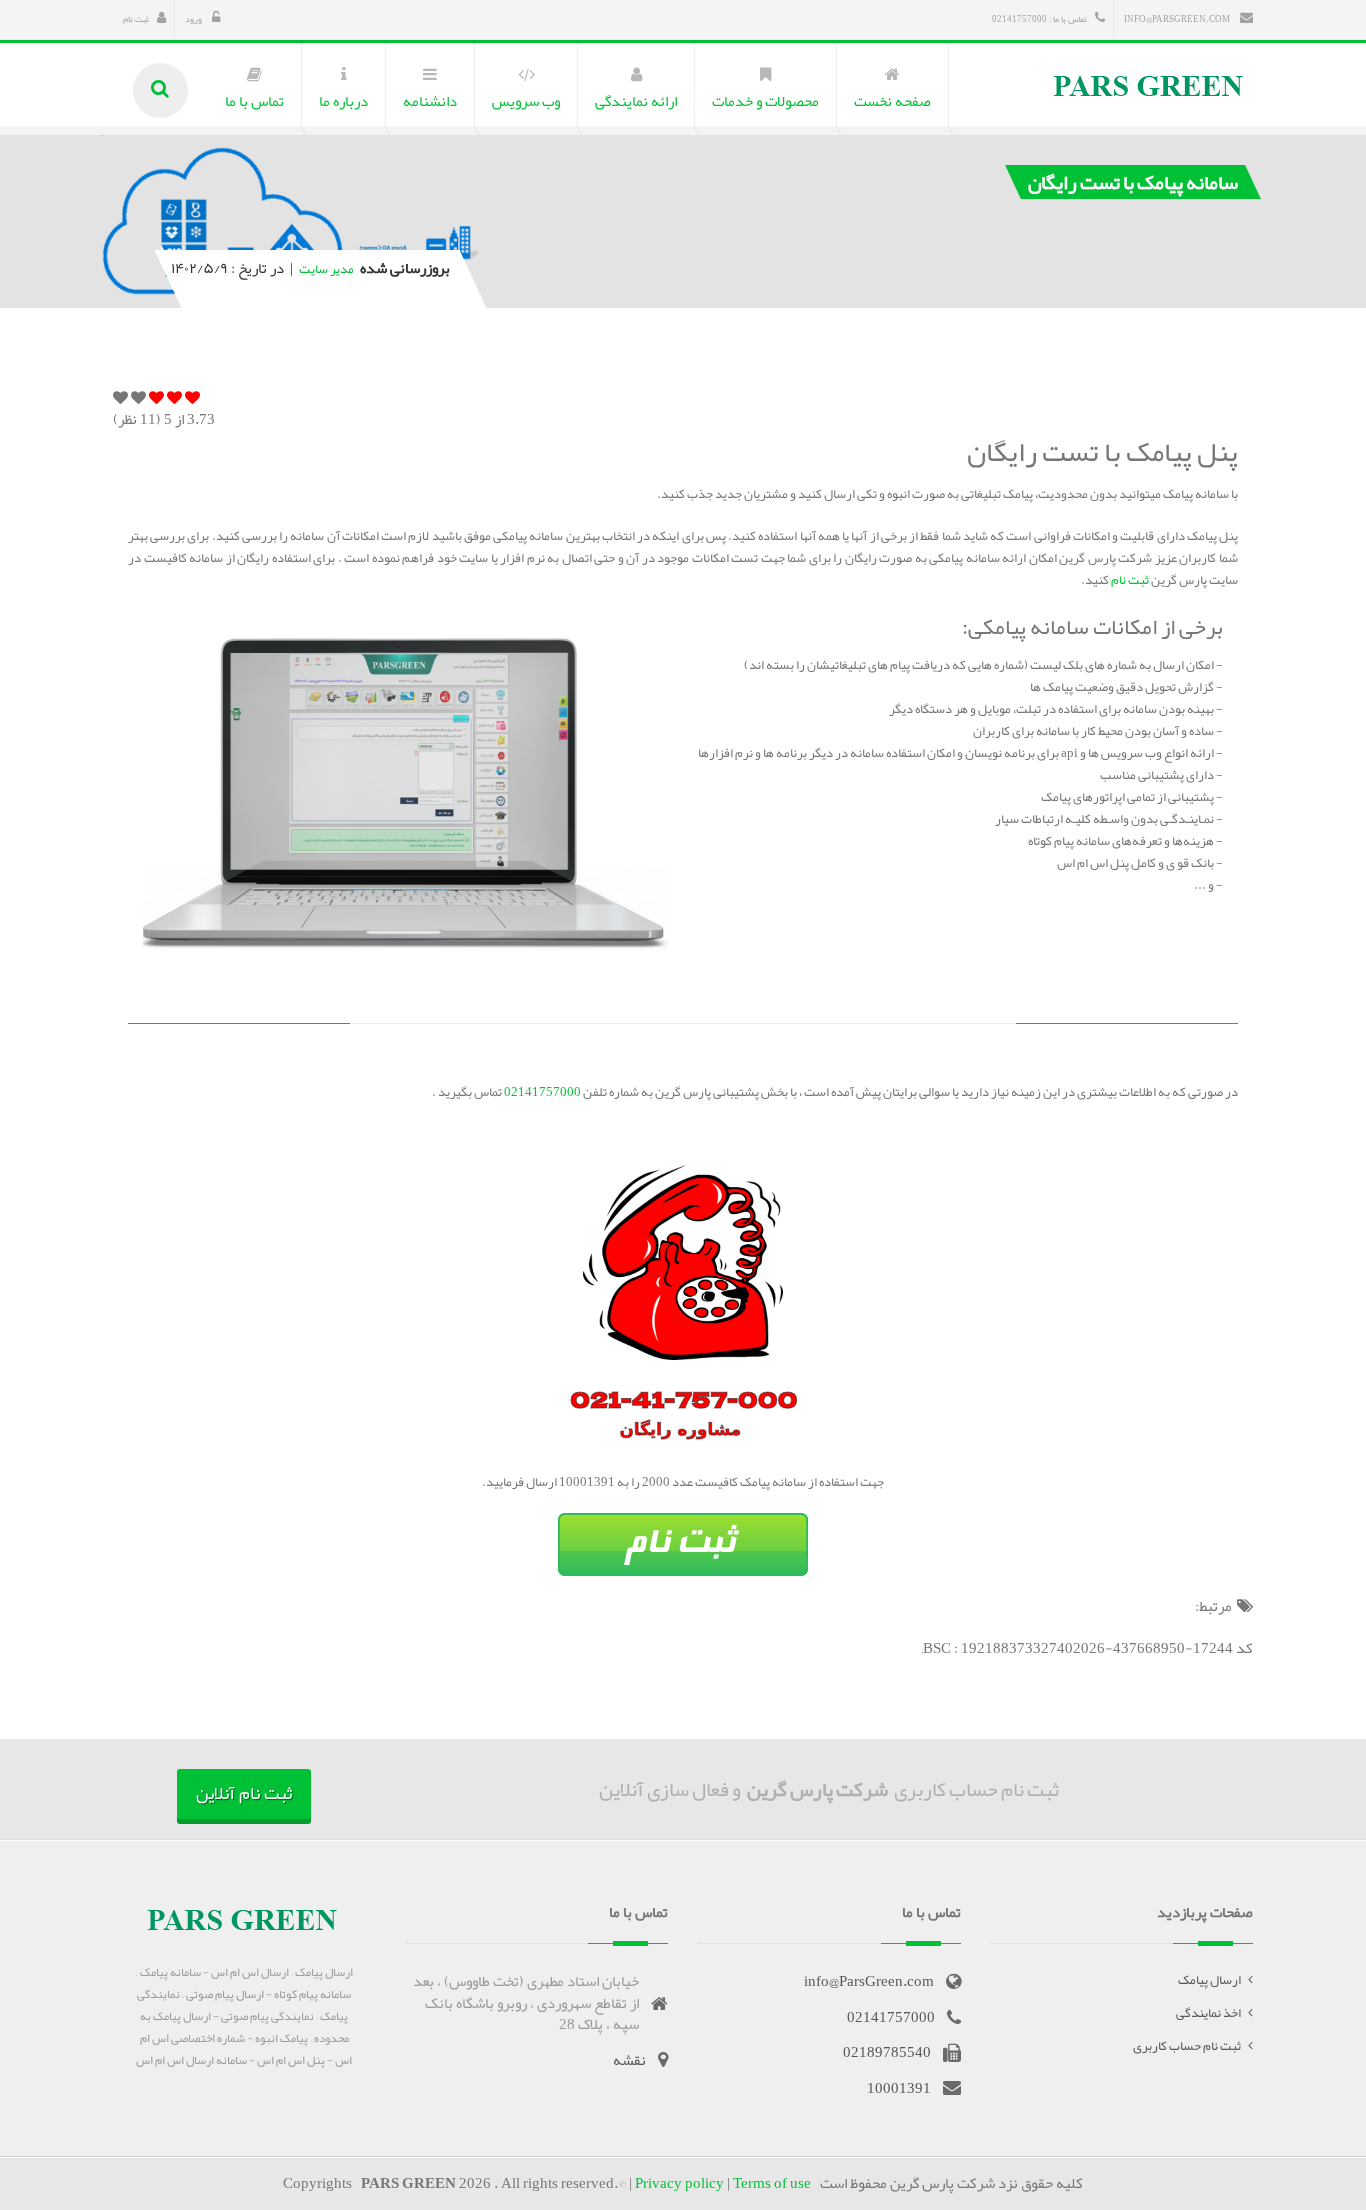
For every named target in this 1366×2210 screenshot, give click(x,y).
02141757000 (541, 1092)
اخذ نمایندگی (1208, 2013)
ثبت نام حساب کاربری (1187, 2046)
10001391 (899, 2088)
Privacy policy (679, 2183)
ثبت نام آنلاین (244, 1793)
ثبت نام (136, 19)
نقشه (629, 2060)
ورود (194, 19)
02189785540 (887, 2052)
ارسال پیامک (1209, 1980)
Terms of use (772, 2183)
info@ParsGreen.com (1178, 19)
